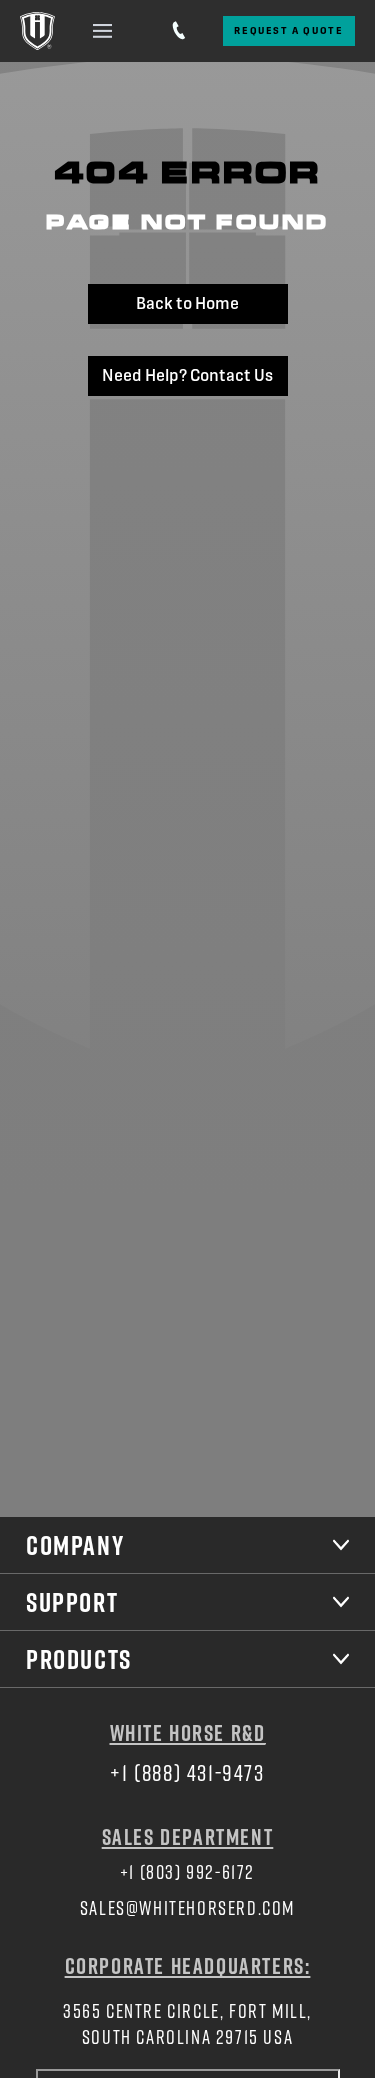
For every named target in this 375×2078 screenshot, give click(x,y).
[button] (102, 31)
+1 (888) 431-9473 (187, 1772)
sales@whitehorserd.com (187, 1907)
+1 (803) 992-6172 (187, 1871)
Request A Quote (288, 30)
